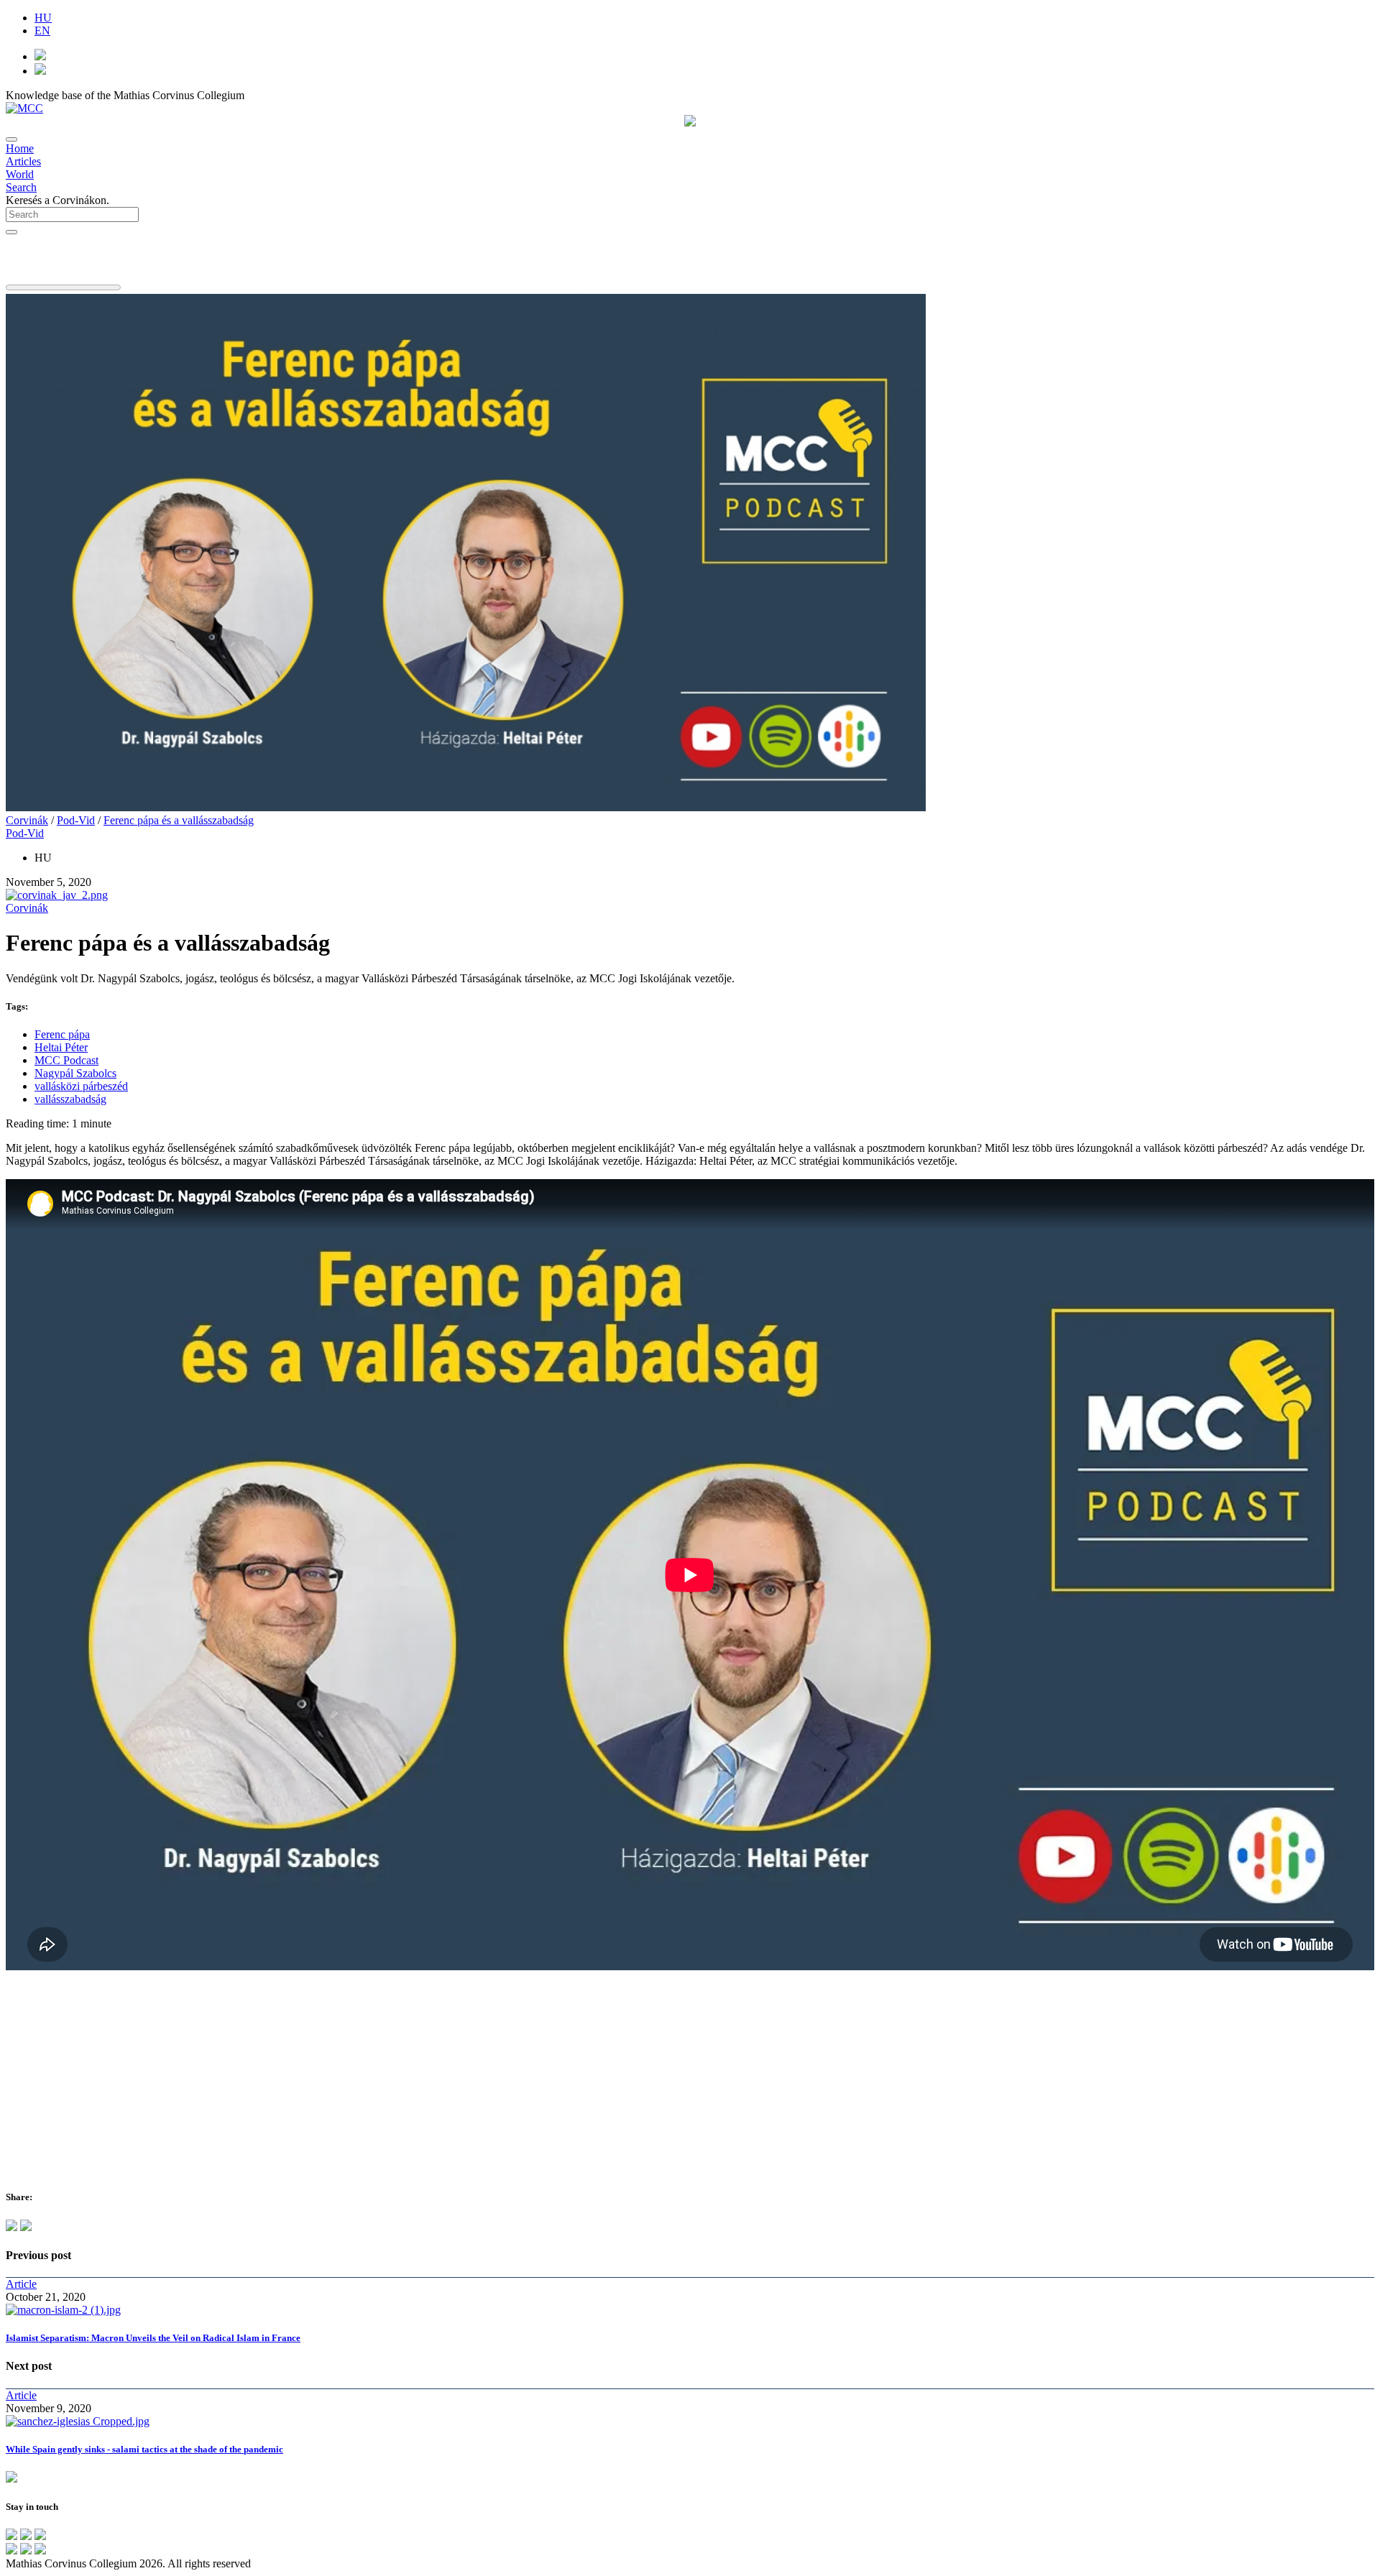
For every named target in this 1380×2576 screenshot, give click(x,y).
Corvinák (27, 820)
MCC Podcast (66, 1060)
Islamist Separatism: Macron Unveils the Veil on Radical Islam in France (153, 2338)
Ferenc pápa (62, 1034)
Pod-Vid (76, 820)
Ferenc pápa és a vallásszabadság (179, 820)
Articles (23, 161)
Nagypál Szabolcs (75, 1073)
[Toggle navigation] (11, 139)
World (20, 174)
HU (43, 18)
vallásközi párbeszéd (81, 1086)
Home (20, 148)
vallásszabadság (70, 1099)
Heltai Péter (61, 1047)
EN (42, 31)
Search (21, 187)
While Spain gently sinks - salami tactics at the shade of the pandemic (144, 2449)
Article (21, 2284)
